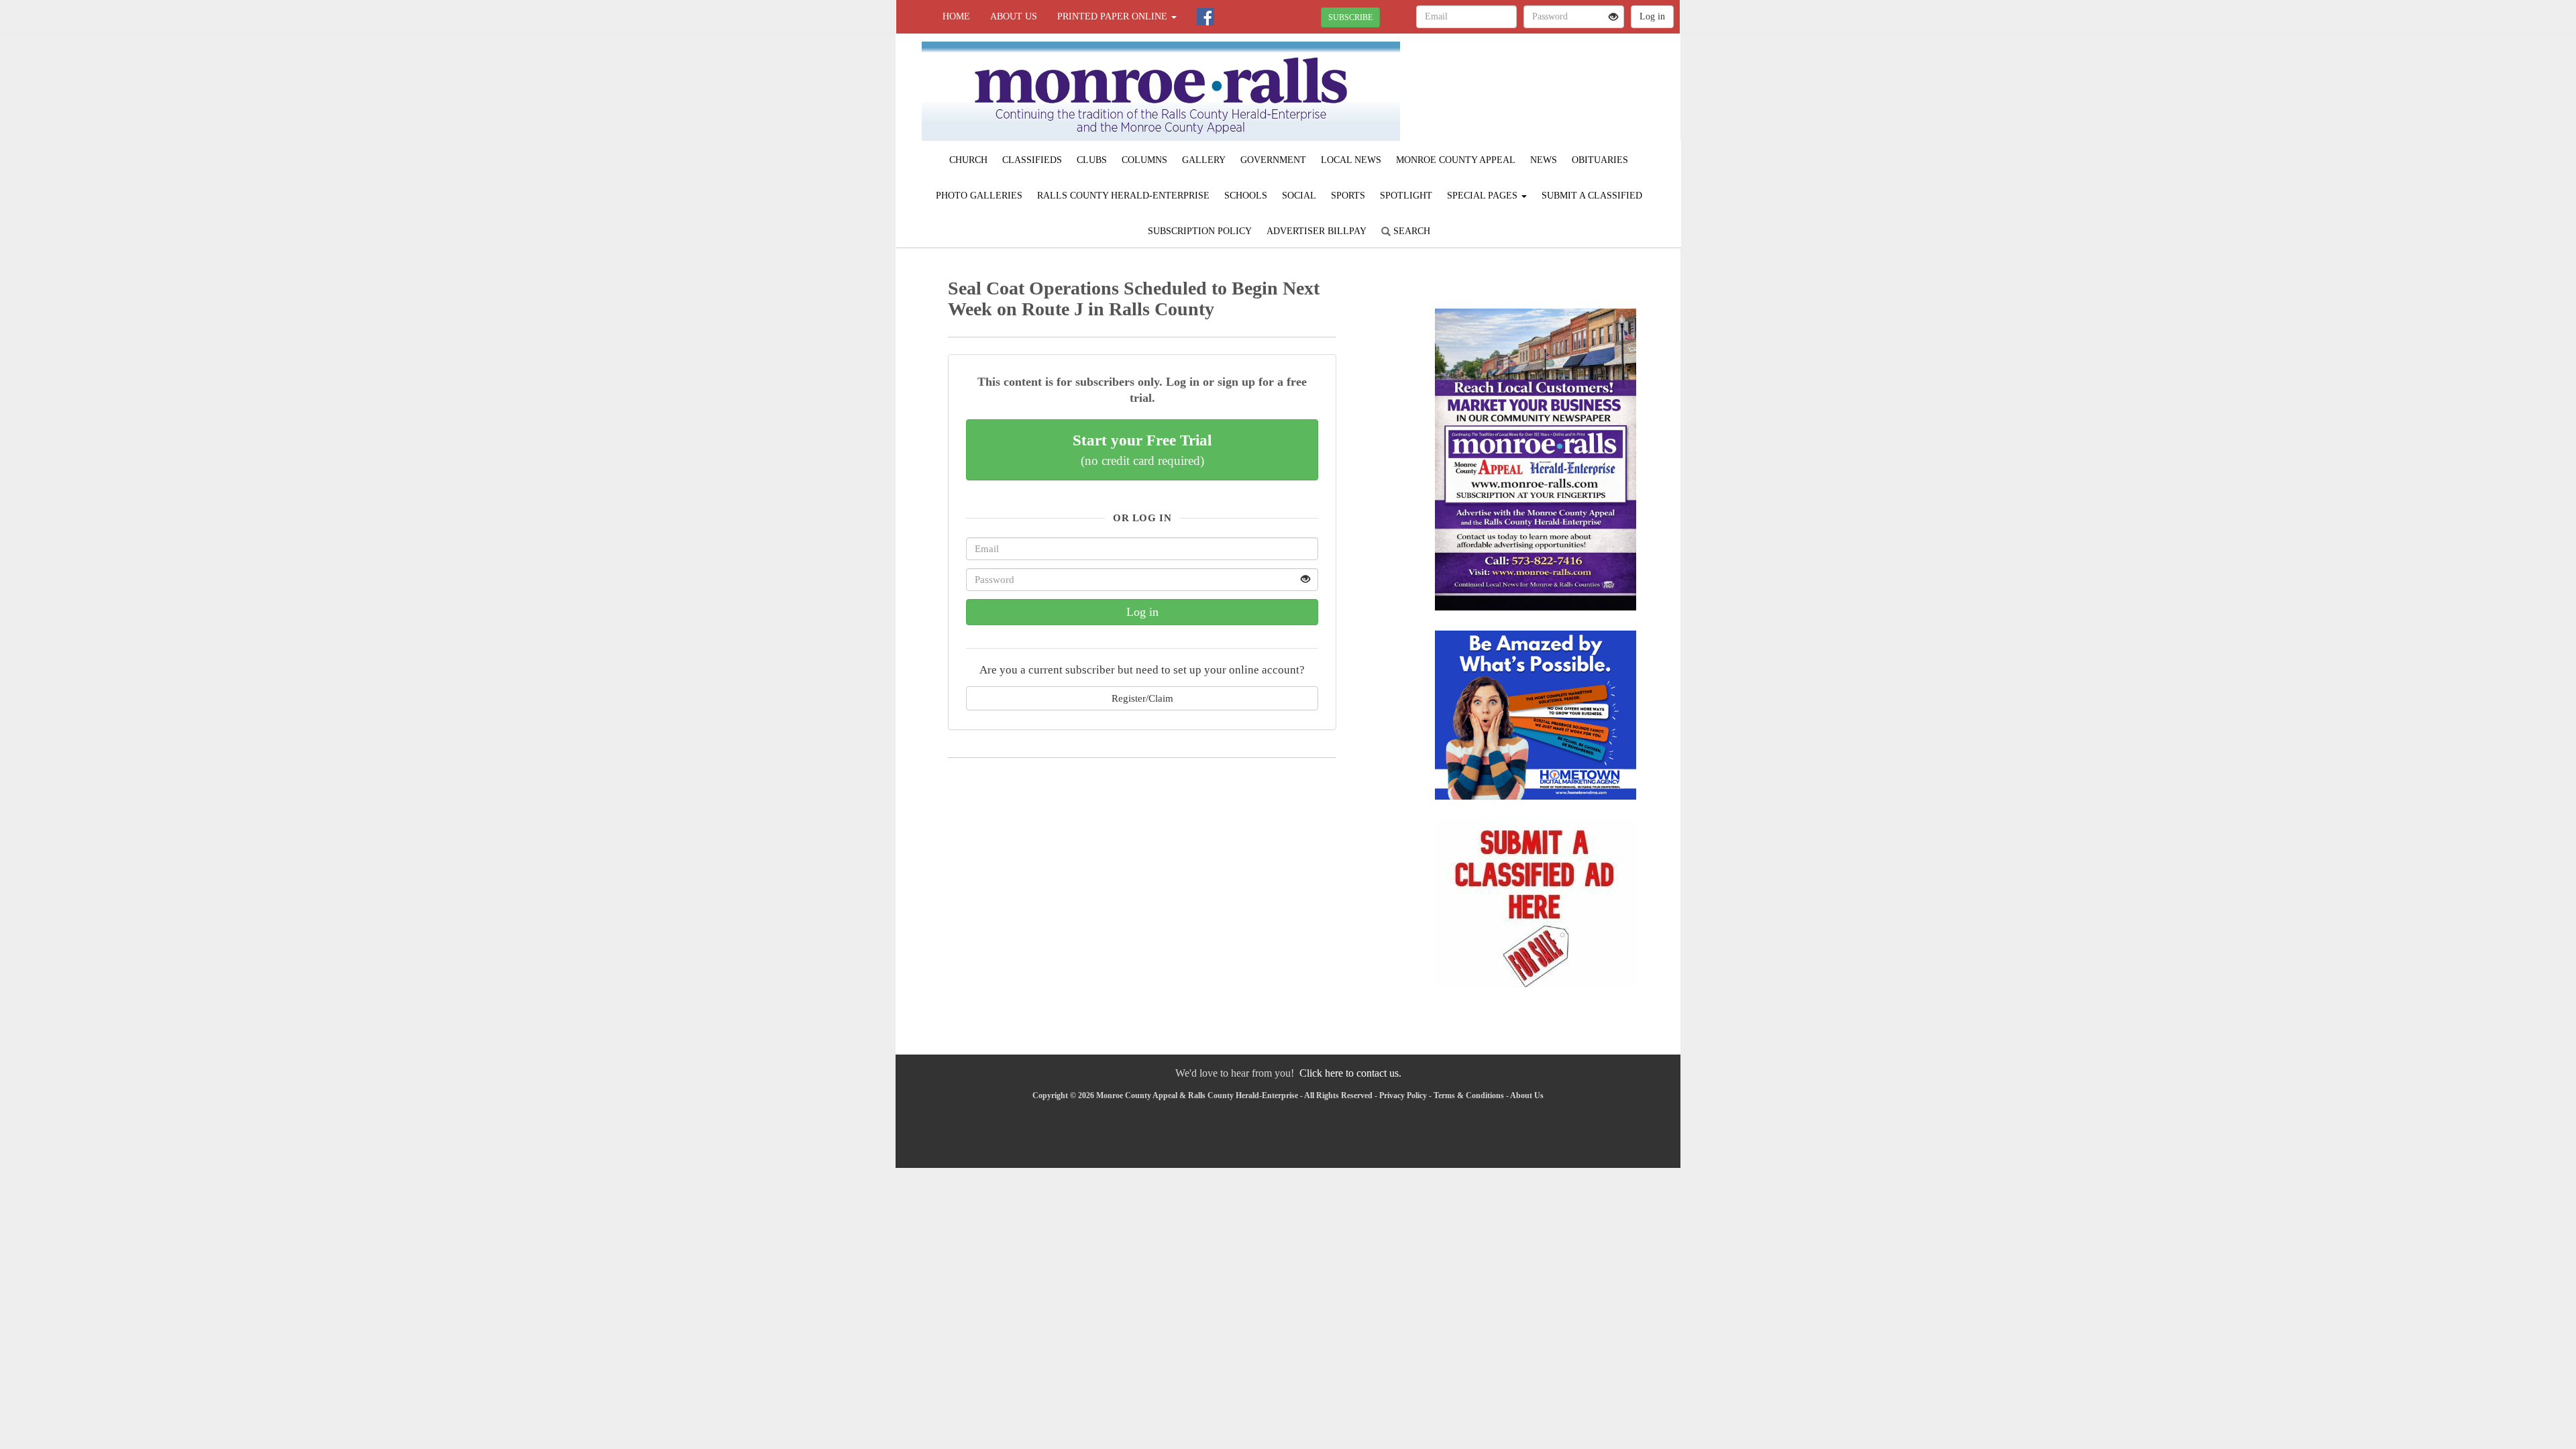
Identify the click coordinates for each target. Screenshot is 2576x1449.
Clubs (1092, 160)
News (1544, 160)
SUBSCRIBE (1350, 17)
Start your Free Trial (1142, 449)
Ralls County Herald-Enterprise (1123, 196)
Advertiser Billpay (1317, 231)
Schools (1246, 196)
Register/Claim (1142, 698)
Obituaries (1600, 160)
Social (1299, 196)
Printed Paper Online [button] (1114, 16)
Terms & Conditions (1469, 1095)
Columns (1144, 160)
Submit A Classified (1592, 196)
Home (956, 16)
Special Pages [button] (1484, 196)
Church (968, 160)
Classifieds (1032, 160)
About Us (1014, 16)
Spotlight (1406, 196)
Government (1273, 160)
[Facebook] (1205, 17)
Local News (1351, 160)
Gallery (1204, 160)
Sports (1348, 196)
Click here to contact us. (1350, 1073)
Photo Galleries (979, 196)
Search (1410, 231)
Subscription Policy (1200, 231)
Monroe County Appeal (1456, 160)
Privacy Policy (1403, 1095)
